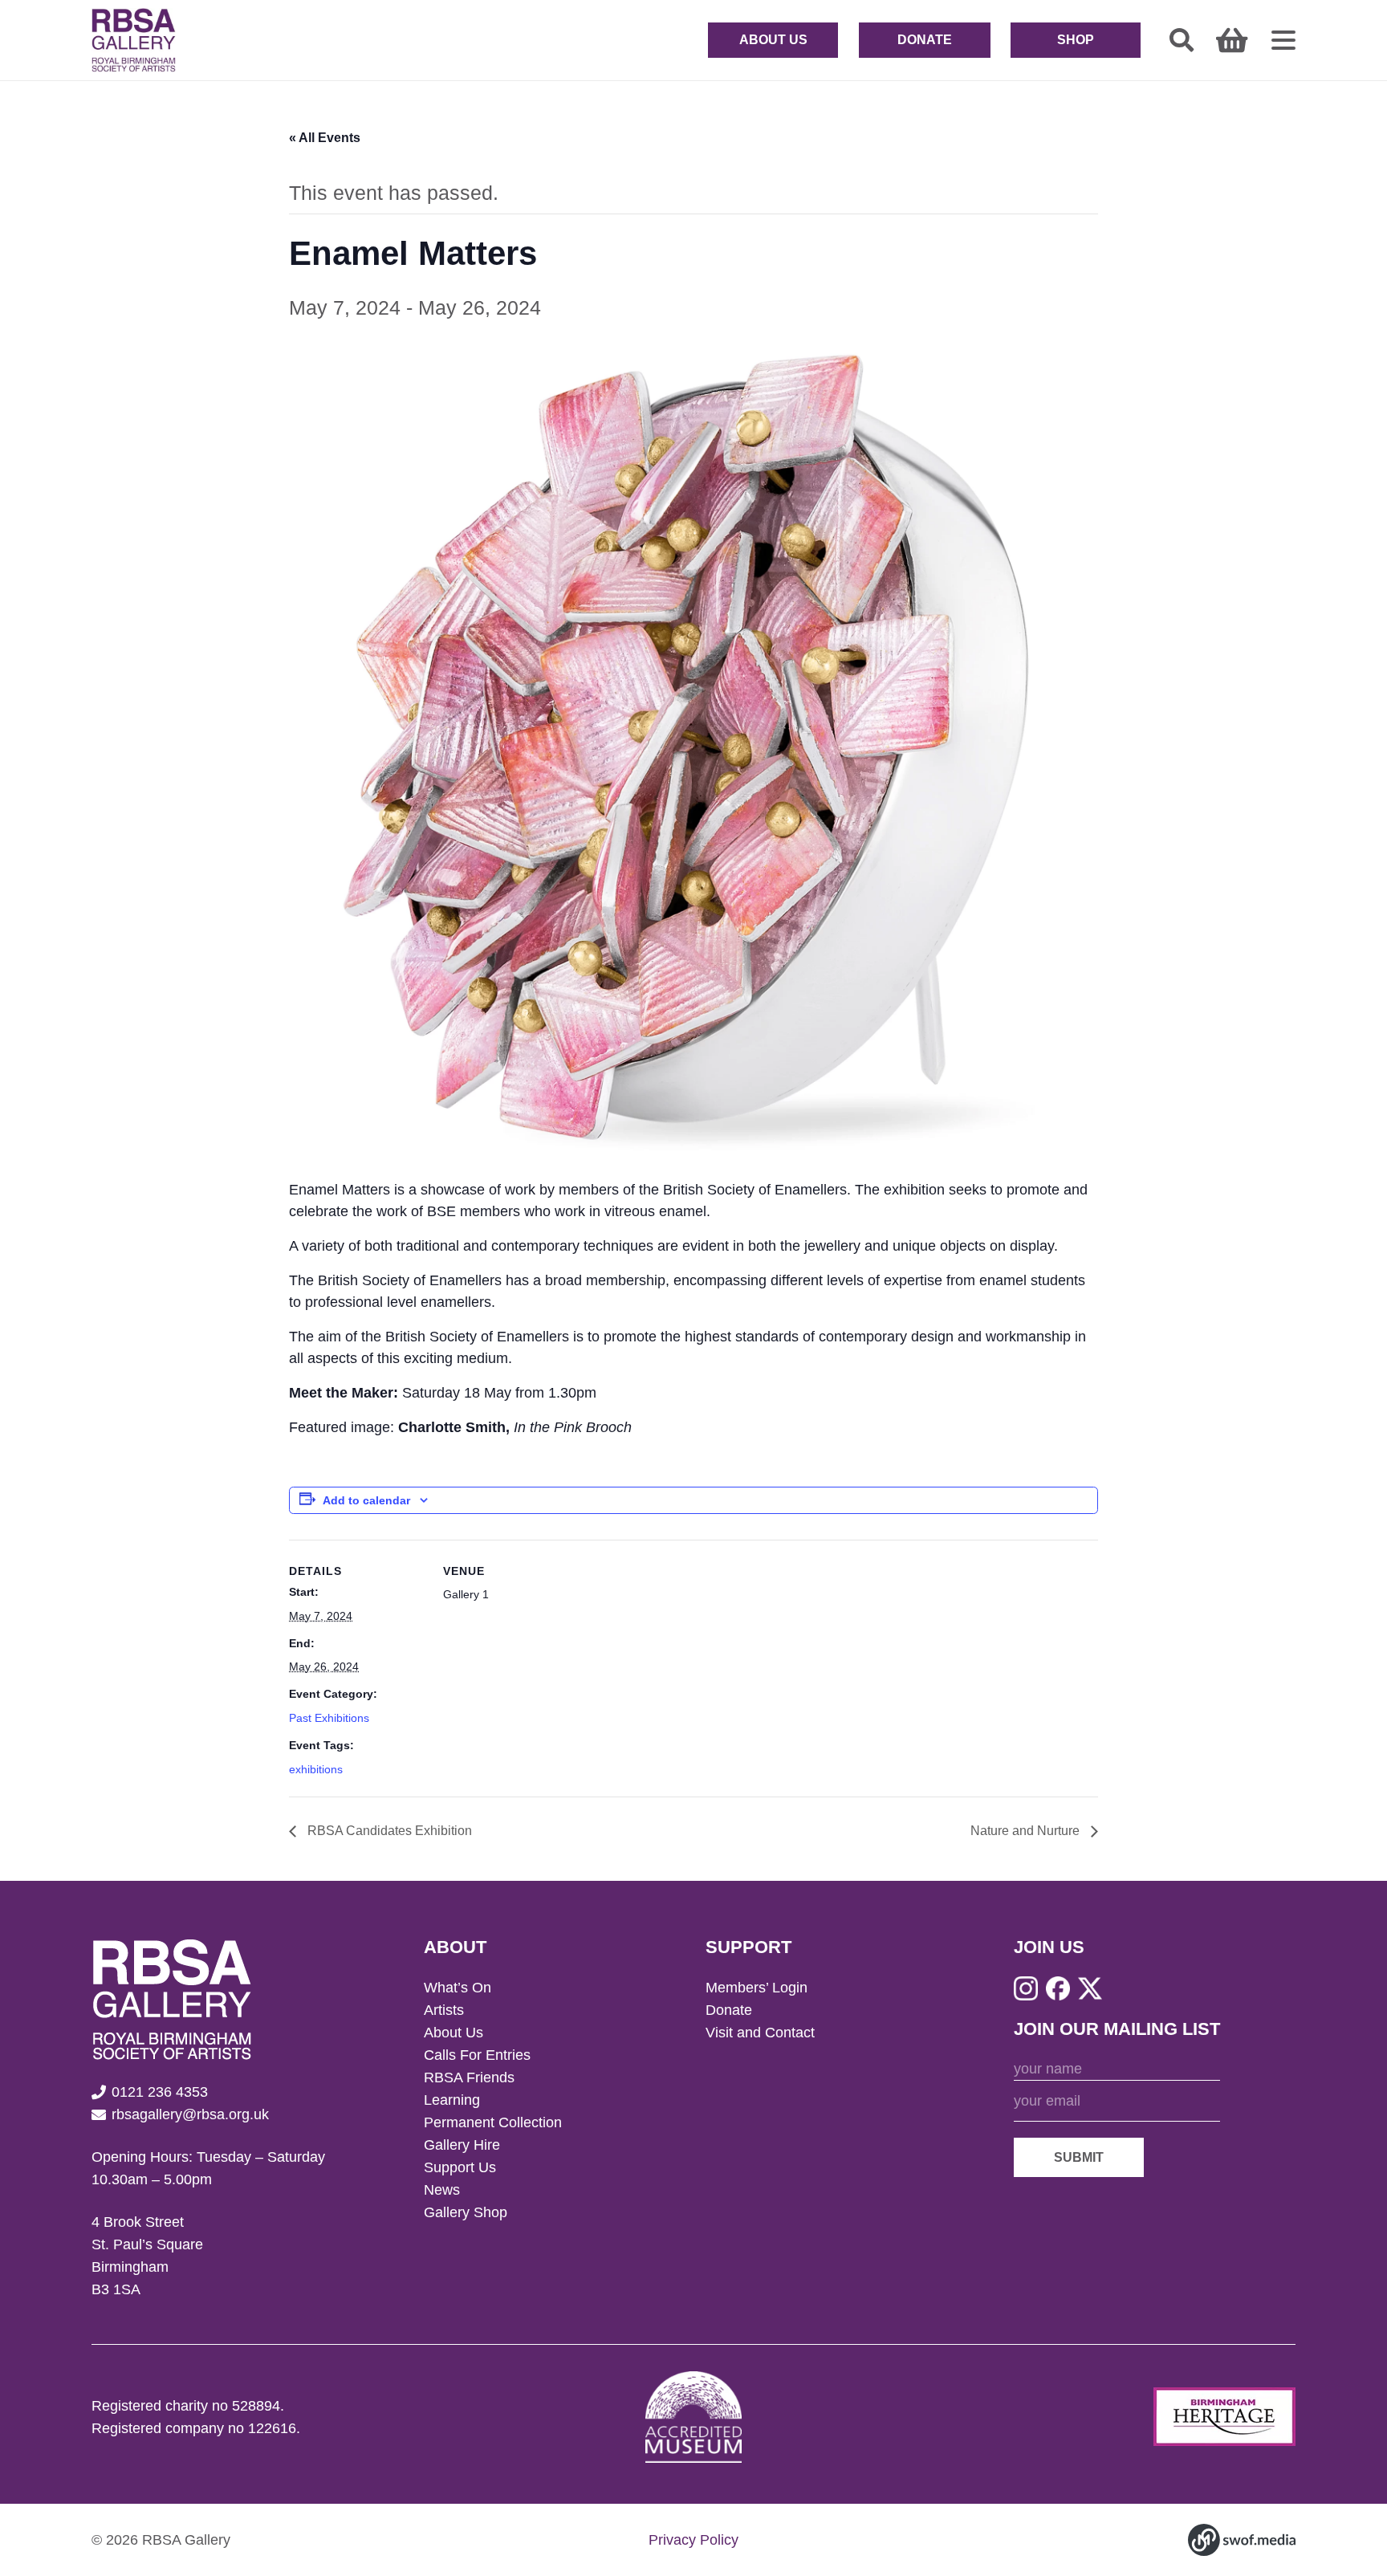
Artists (444, 2010)
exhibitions (316, 1769)
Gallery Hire (462, 2145)
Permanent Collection (493, 2122)
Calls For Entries (477, 2055)
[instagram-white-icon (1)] (1026, 1988)
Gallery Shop (466, 2212)
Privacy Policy (693, 2540)
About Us (454, 2033)
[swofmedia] (1242, 2540)
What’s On (458, 1988)
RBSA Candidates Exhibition (388, 1831)
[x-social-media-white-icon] (1090, 1988)
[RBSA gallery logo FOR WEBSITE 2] (134, 40)
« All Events (325, 138)
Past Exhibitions (329, 1718)
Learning (452, 2100)
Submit (1079, 2157)
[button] (1182, 40)
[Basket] (1232, 40)
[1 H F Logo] (1224, 2417)
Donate (729, 2010)
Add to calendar (366, 1500)
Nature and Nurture (1027, 1831)
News (442, 2190)
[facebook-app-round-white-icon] (1058, 1988)
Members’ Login (757, 1988)
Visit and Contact (760, 2033)
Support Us (460, 2167)
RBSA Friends (469, 2077)
